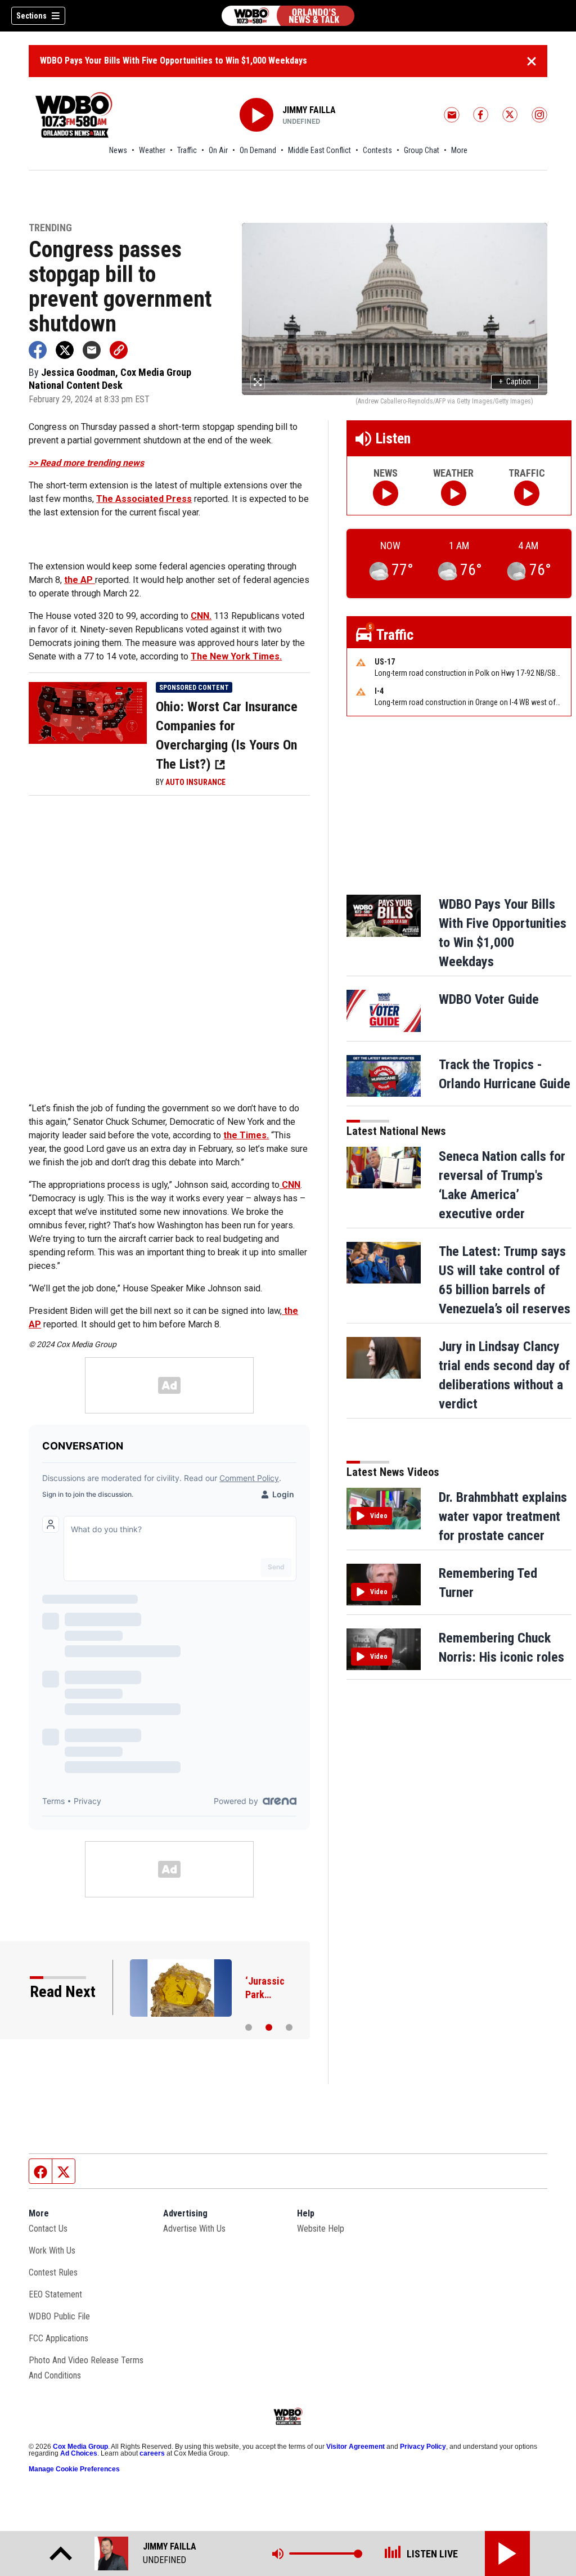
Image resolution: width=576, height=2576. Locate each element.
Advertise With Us (194, 2229)
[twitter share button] (65, 350)
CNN (290, 1185)
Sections (31, 16)
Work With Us (52, 2250)
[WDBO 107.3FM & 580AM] (288, 16)
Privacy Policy (423, 2447)
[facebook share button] (38, 350)
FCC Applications (58, 2338)
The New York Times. (236, 656)
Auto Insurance (195, 782)
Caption (515, 382)
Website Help (321, 2229)
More (459, 150)
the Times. (246, 1135)
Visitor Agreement (355, 2447)
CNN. (201, 616)
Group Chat (422, 150)
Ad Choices (79, 2453)
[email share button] (92, 350)
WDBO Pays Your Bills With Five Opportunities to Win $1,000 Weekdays (174, 60)
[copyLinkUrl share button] (119, 350)
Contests (377, 150)
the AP (80, 580)
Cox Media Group (80, 2447)
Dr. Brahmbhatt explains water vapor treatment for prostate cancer (503, 1516)
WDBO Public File (59, 2316)
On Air (218, 150)
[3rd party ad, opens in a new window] (88, 712)
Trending (50, 228)
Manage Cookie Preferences (74, 2469)
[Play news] (386, 493)
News (118, 150)
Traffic (187, 150)
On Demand (258, 150)
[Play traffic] (527, 493)
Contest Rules (53, 2272)
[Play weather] (454, 493)
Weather (152, 150)
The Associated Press (144, 499)
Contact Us (48, 2229)
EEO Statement (55, 2294)
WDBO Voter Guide (489, 999)
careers (152, 2453)
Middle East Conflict (319, 150)
